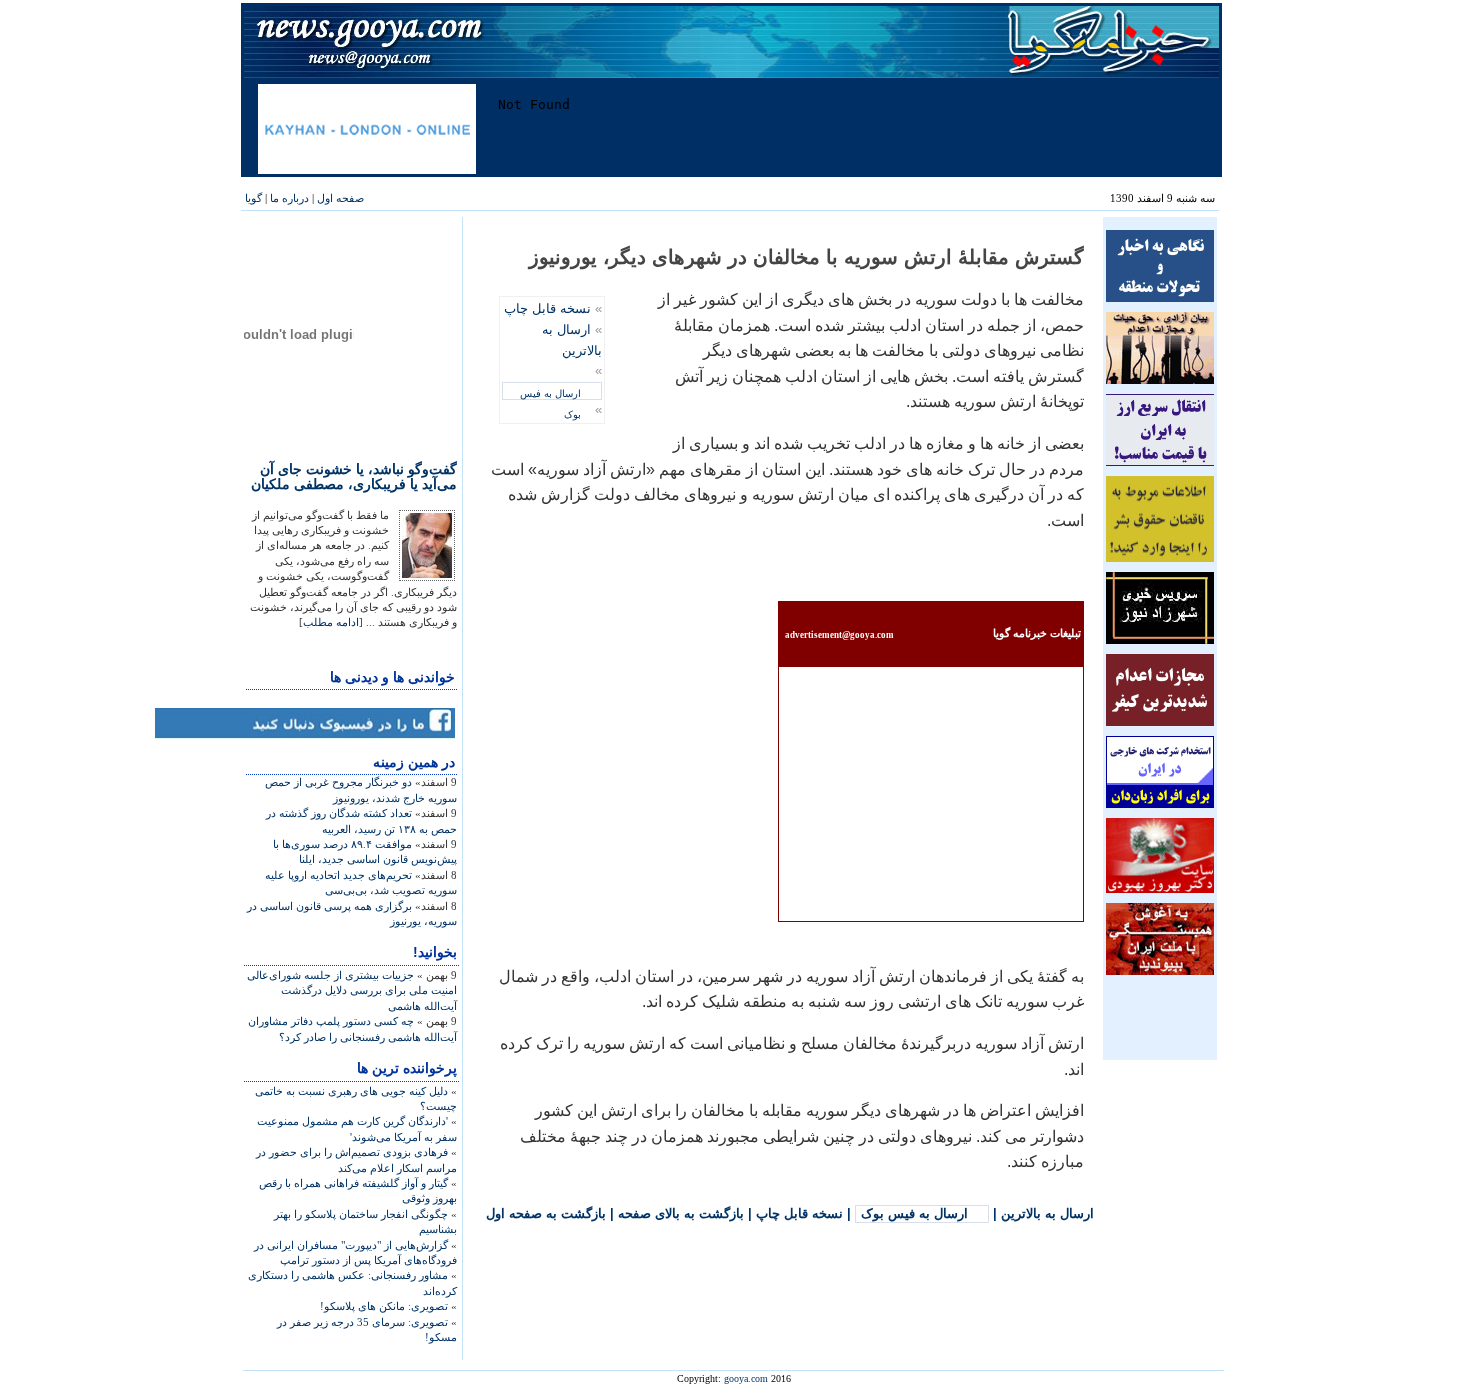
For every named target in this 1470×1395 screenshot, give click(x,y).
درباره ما (289, 198)
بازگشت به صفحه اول (546, 1213)
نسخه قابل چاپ (547, 308)
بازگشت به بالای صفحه (681, 1213)
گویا (253, 198)
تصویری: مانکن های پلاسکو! (384, 1306)
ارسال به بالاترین (1047, 1213)
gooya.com (746, 1378)
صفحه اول (340, 198)
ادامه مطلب (331, 622)
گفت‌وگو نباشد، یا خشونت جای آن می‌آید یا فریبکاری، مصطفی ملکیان (354, 476)
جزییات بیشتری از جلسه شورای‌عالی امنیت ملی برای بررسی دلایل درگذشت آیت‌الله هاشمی (352, 990)
